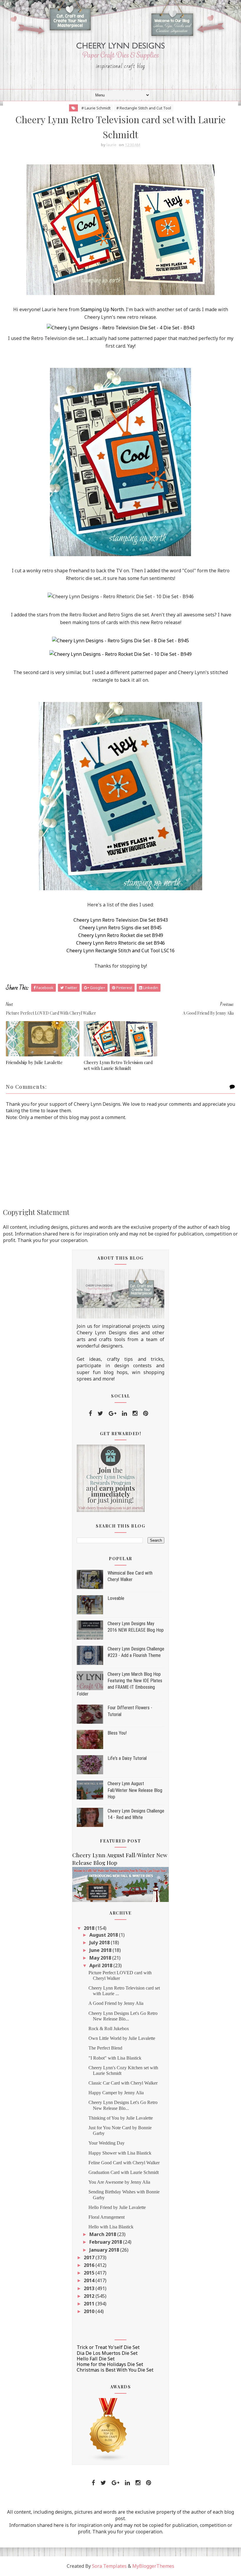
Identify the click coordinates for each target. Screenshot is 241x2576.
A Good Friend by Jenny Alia (116, 2003)
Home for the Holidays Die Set (110, 2364)
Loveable (116, 1598)
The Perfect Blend (105, 2048)
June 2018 (101, 1950)
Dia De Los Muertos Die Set (107, 2353)
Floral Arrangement (107, 2217)
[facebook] (90, 1413)
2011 (90, 2304)
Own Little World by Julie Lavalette (122, 2038)
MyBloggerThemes (153, 2566)
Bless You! (117, 1733)
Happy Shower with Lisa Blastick (120, 2153)
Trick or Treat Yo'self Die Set (108, 2347)
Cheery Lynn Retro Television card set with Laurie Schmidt (118, 1065)
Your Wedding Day (107, 2143)
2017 (90, 2257)
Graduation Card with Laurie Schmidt (124, 2172)
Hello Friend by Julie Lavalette (117, 2207)
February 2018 (106, 2242)
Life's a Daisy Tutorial (127, 1758)
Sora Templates (109, 2566)
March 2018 (103, 2234)
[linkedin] (124, 1413)
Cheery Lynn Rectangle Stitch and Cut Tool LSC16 (120, 951)
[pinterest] (146, 1413)
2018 (90, 1928)
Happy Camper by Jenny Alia (116, 2093)
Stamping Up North (102, 309)
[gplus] (113, 1413)
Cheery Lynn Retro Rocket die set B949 (121, 935)
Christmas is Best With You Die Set (115, 2370)
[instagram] (135, 1413)
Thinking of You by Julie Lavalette (121, 2118)
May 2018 (101, 1958)
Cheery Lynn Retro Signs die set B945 (120, 928)
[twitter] (100, 1413)
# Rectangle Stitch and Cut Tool (144, 108)
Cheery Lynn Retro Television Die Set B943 (121, 920)
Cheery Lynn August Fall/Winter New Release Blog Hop (135, 1790)
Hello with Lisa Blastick (111, 2227)
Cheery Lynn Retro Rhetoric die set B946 (120, 943)
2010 (90, 2311)
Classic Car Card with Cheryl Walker (123, 2083)
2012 (90, 2296)
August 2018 (104, 1935)
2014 (90, 2280)
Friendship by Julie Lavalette (34, 1062)
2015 (90, 2273)
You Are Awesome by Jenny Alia (119, 2182)
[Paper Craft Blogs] (108, 2429)
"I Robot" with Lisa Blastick (115, 2058)
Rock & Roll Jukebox (109, 2029)
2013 (90, 2288)
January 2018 (105, 2250)
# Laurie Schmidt (96, 108)
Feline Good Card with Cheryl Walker (124, 2163)
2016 (90, 2265)
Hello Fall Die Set (96, 2359)
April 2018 (101, 1965)
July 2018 (100, 1943)
